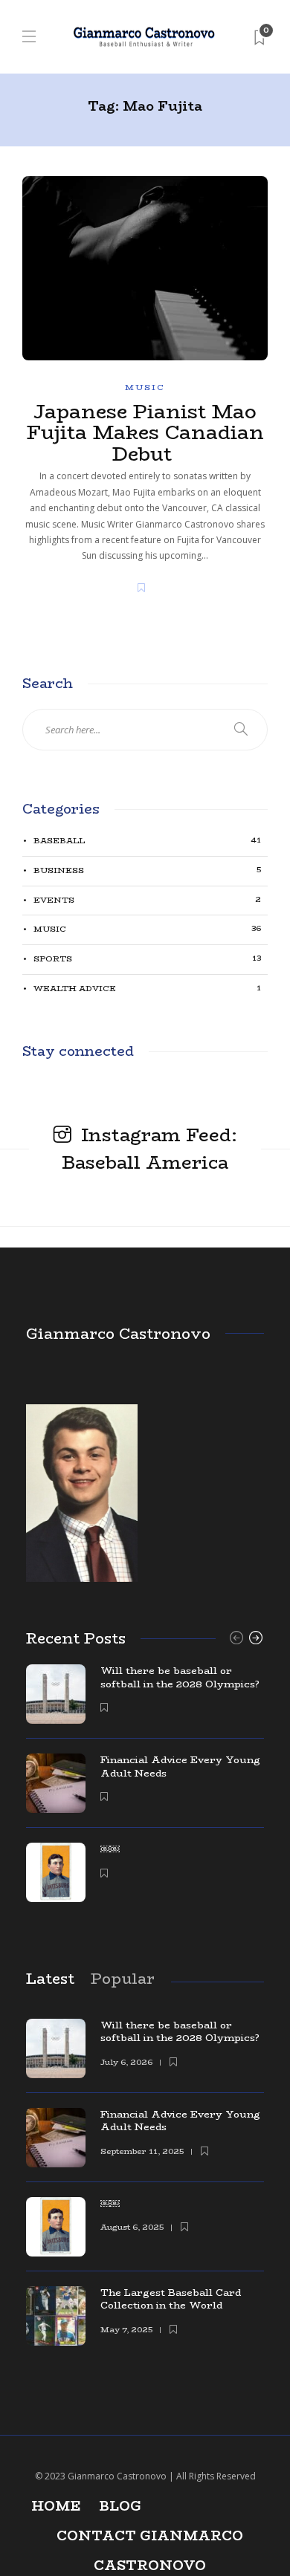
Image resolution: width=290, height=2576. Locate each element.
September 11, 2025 (142, 2151)
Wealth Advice (147, 989)
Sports (147, 959)
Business (147, 870)
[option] (145, 1791)
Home (56, 2506)
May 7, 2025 (126, 2330)
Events (147, 900)
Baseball (147, 841)
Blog (120, 2506)
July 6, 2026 (126, 2062)
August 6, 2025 (132, 2227)
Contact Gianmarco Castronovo (150, 2538)
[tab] (50, 1978)
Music (145, 387)
